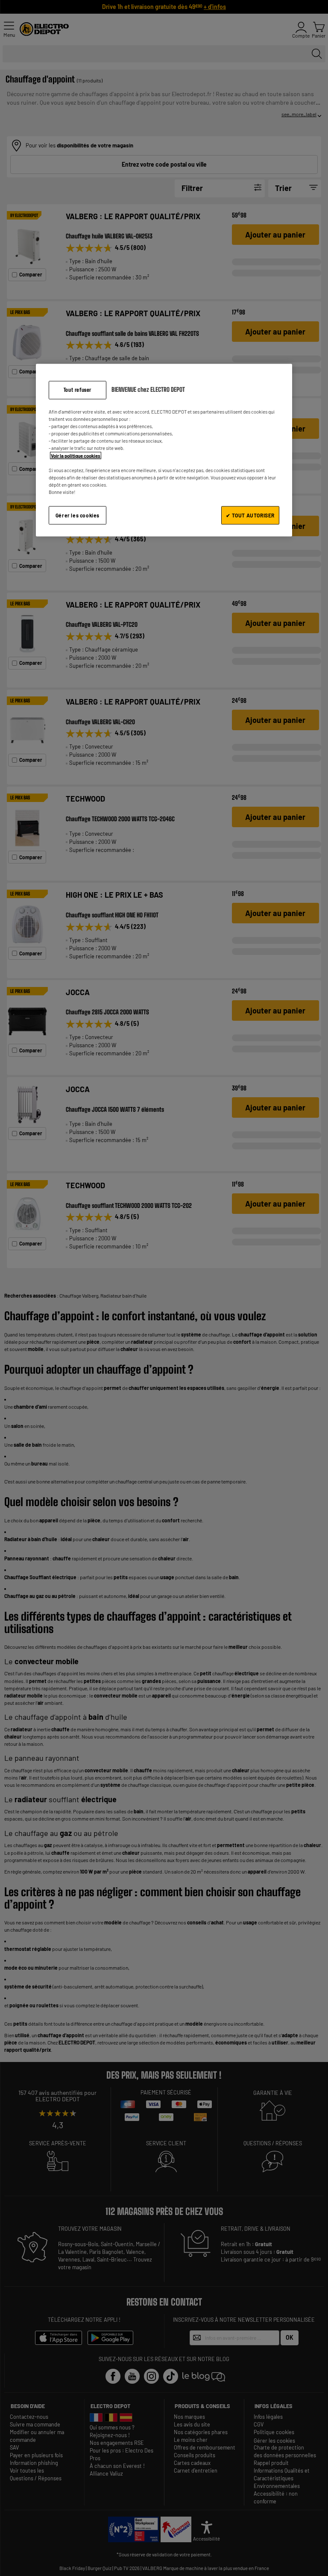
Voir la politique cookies (76, 455)
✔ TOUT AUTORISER (250, 515)
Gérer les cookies (78, 515)
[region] (164, 450)
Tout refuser (78, 390)
